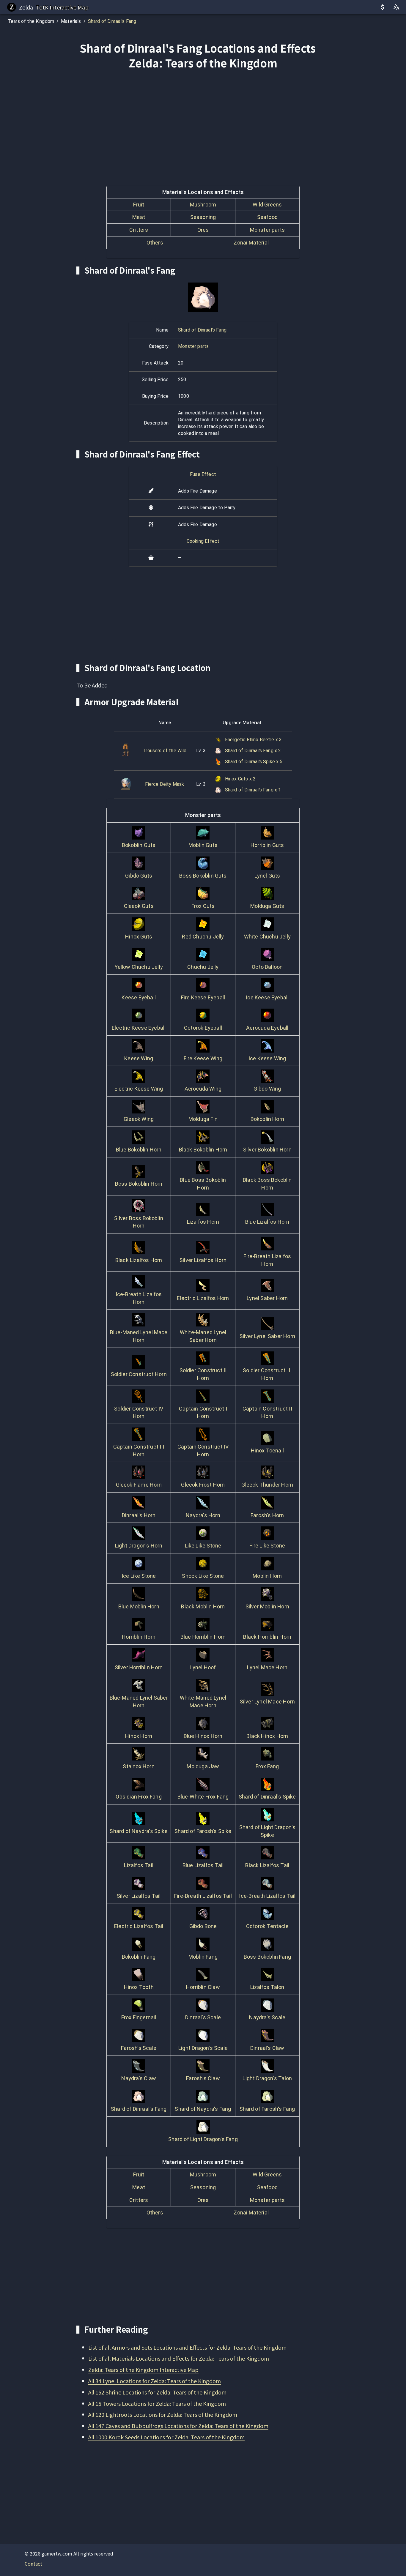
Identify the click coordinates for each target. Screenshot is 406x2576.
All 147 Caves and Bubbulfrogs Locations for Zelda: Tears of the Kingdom (178, 2426)
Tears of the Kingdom (31, 21)
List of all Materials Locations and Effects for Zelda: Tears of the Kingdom (179, 2358)
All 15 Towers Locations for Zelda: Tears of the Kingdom (157, 2403)
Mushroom (203, 205)
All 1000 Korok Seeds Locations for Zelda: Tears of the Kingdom (166, 2437)
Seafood (267, 217)
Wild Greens (267, 205)
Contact (33, 2564)
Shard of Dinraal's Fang (112, 21)
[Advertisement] (203, 119)
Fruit (139, 205)
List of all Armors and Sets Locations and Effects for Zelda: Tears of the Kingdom (187, 2347)
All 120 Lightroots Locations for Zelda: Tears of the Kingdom (163, 2414)
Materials (71, 21)
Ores (203, 230)
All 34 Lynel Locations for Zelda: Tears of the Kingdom (155, 2381)
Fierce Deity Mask (165, 784)
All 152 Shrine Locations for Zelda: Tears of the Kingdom (157, 2392)
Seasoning (203, 217)
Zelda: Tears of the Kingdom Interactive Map (143, 2370)
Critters (139, 230)
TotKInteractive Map (62, 7)
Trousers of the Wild (165, 751)
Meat (139, 217)
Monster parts (267, 230)
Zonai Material (251, 243)
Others (155, 243)
